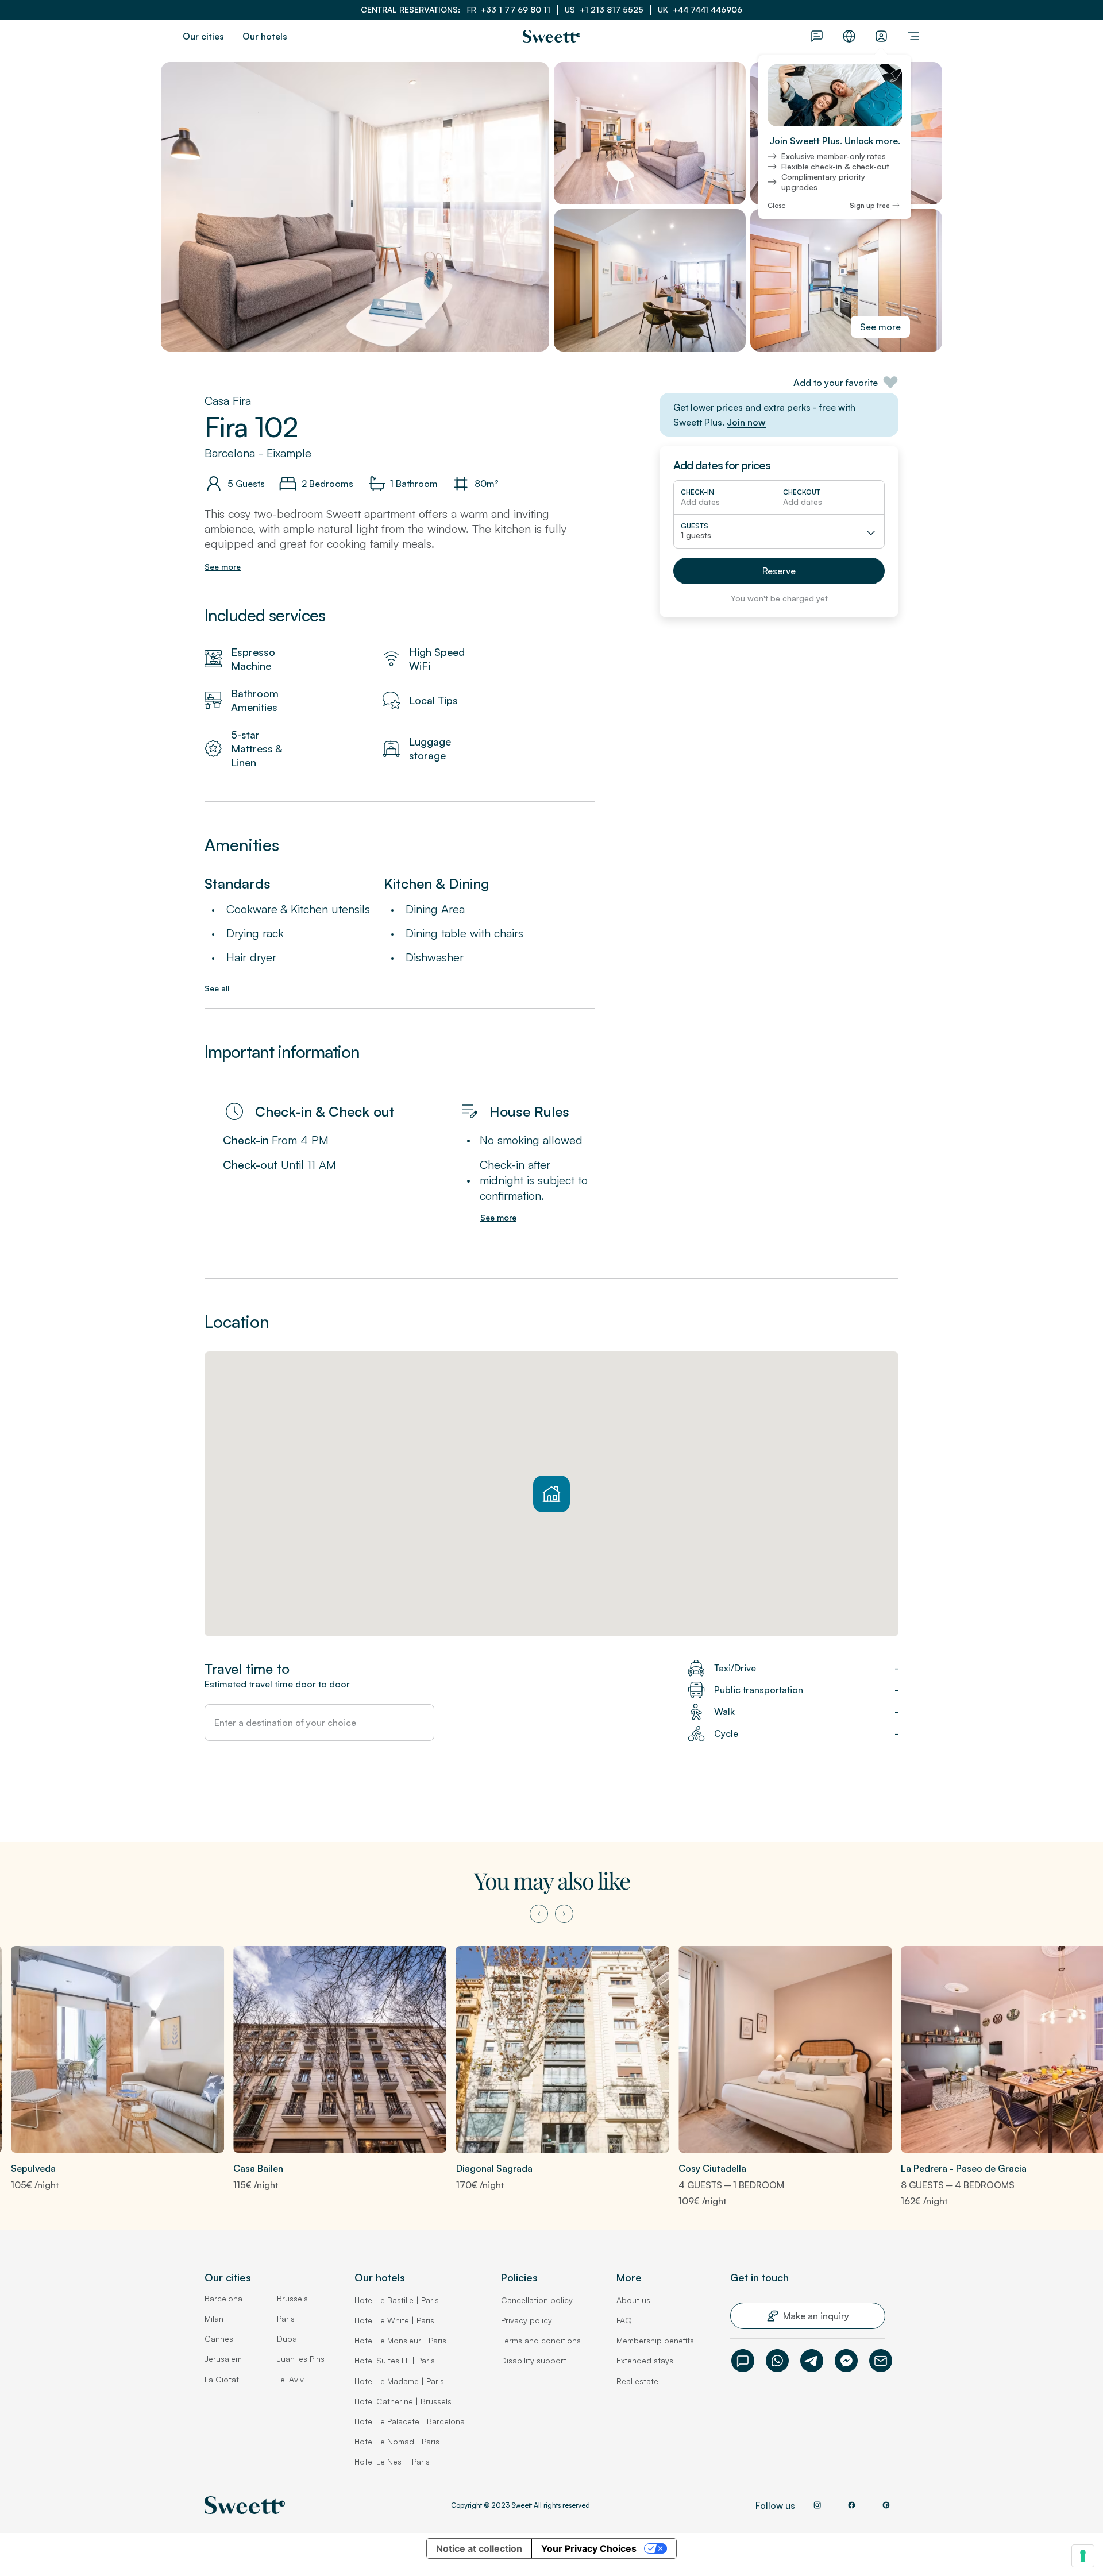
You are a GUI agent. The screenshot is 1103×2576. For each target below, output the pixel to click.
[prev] (539, 1914)
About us (633, 2300)
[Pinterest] (886, 2505)
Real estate (637, 2381)
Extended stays (645, 2360)
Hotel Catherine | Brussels (403, 2401)
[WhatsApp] (777, 2361)
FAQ (624, 2320)
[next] (564, 1914)
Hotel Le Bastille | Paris (397, 2300)
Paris (286, 2318)
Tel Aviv (290, 2379)
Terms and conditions (541, 2340)
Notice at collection (479, 2548)
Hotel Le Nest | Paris (392, 2461)
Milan (214, 2318)
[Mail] (881, 2361)
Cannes (219, 2339)
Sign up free (870, 206)
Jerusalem (223, 2359)
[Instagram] (817, 2505)
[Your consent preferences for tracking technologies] (1083, 2556)
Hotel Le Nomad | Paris (397, 2441)
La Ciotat (222, 2379)
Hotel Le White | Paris (394, 2320)
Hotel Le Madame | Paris (399, 2381)
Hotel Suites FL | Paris (395, 2360)
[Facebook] (846, 2361)
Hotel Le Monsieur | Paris (400, 2340)
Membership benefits (655, 2340)
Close (776, 206)
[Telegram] (812, 2361)
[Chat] (743, 2361)
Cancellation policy (537, 2300)
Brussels (292, 2298)
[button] (779, 571)
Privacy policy (527, 2320)
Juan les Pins (301, 2359)
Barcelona (223, 2298)
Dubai (288, 2339)
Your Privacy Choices (589, 2548)
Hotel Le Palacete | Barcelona (410, 2421)
